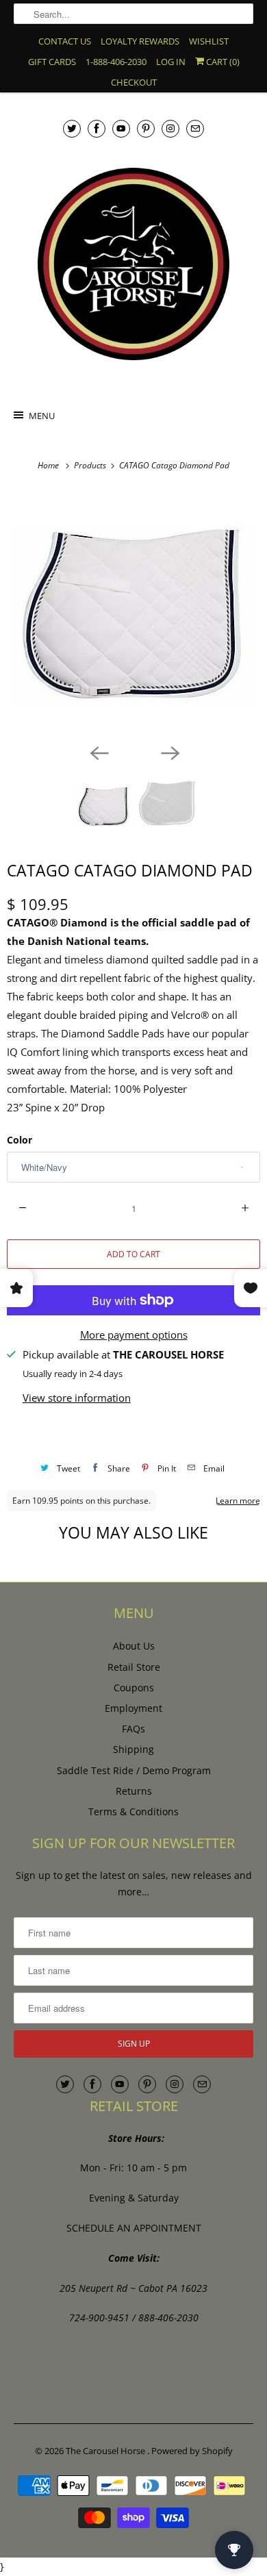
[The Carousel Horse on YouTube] (121, 128)
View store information (77, 1398)
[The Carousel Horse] (134, 264)
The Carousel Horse (106, 2451)
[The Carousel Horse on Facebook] (97, 128)
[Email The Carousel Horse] (195, 128)
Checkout (134, 82)
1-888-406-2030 (116, 62)
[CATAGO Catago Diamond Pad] (133, 614)
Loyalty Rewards (140, 41)
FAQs (133, 1729)
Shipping (133, 1749)
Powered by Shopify (192, 2451)
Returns (134, 1791)
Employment (133, 1708)
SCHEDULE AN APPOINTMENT (134, 2228)
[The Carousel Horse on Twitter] (72, 128)
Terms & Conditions (133, 1811)
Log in (171, 62)
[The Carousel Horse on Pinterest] (146, 128)
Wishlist (209, 41)
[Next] (169, 753)
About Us (134, 1646)
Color (20, 1140)
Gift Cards (52, 62)
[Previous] (98, 753)
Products (91, 465)
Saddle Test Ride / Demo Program (134, 1770)
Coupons (134, 1688)
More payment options (134, 1335)
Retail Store (134, 1667)
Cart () (222, 62)
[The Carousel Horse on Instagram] (170, 128)
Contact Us (65, 41)
